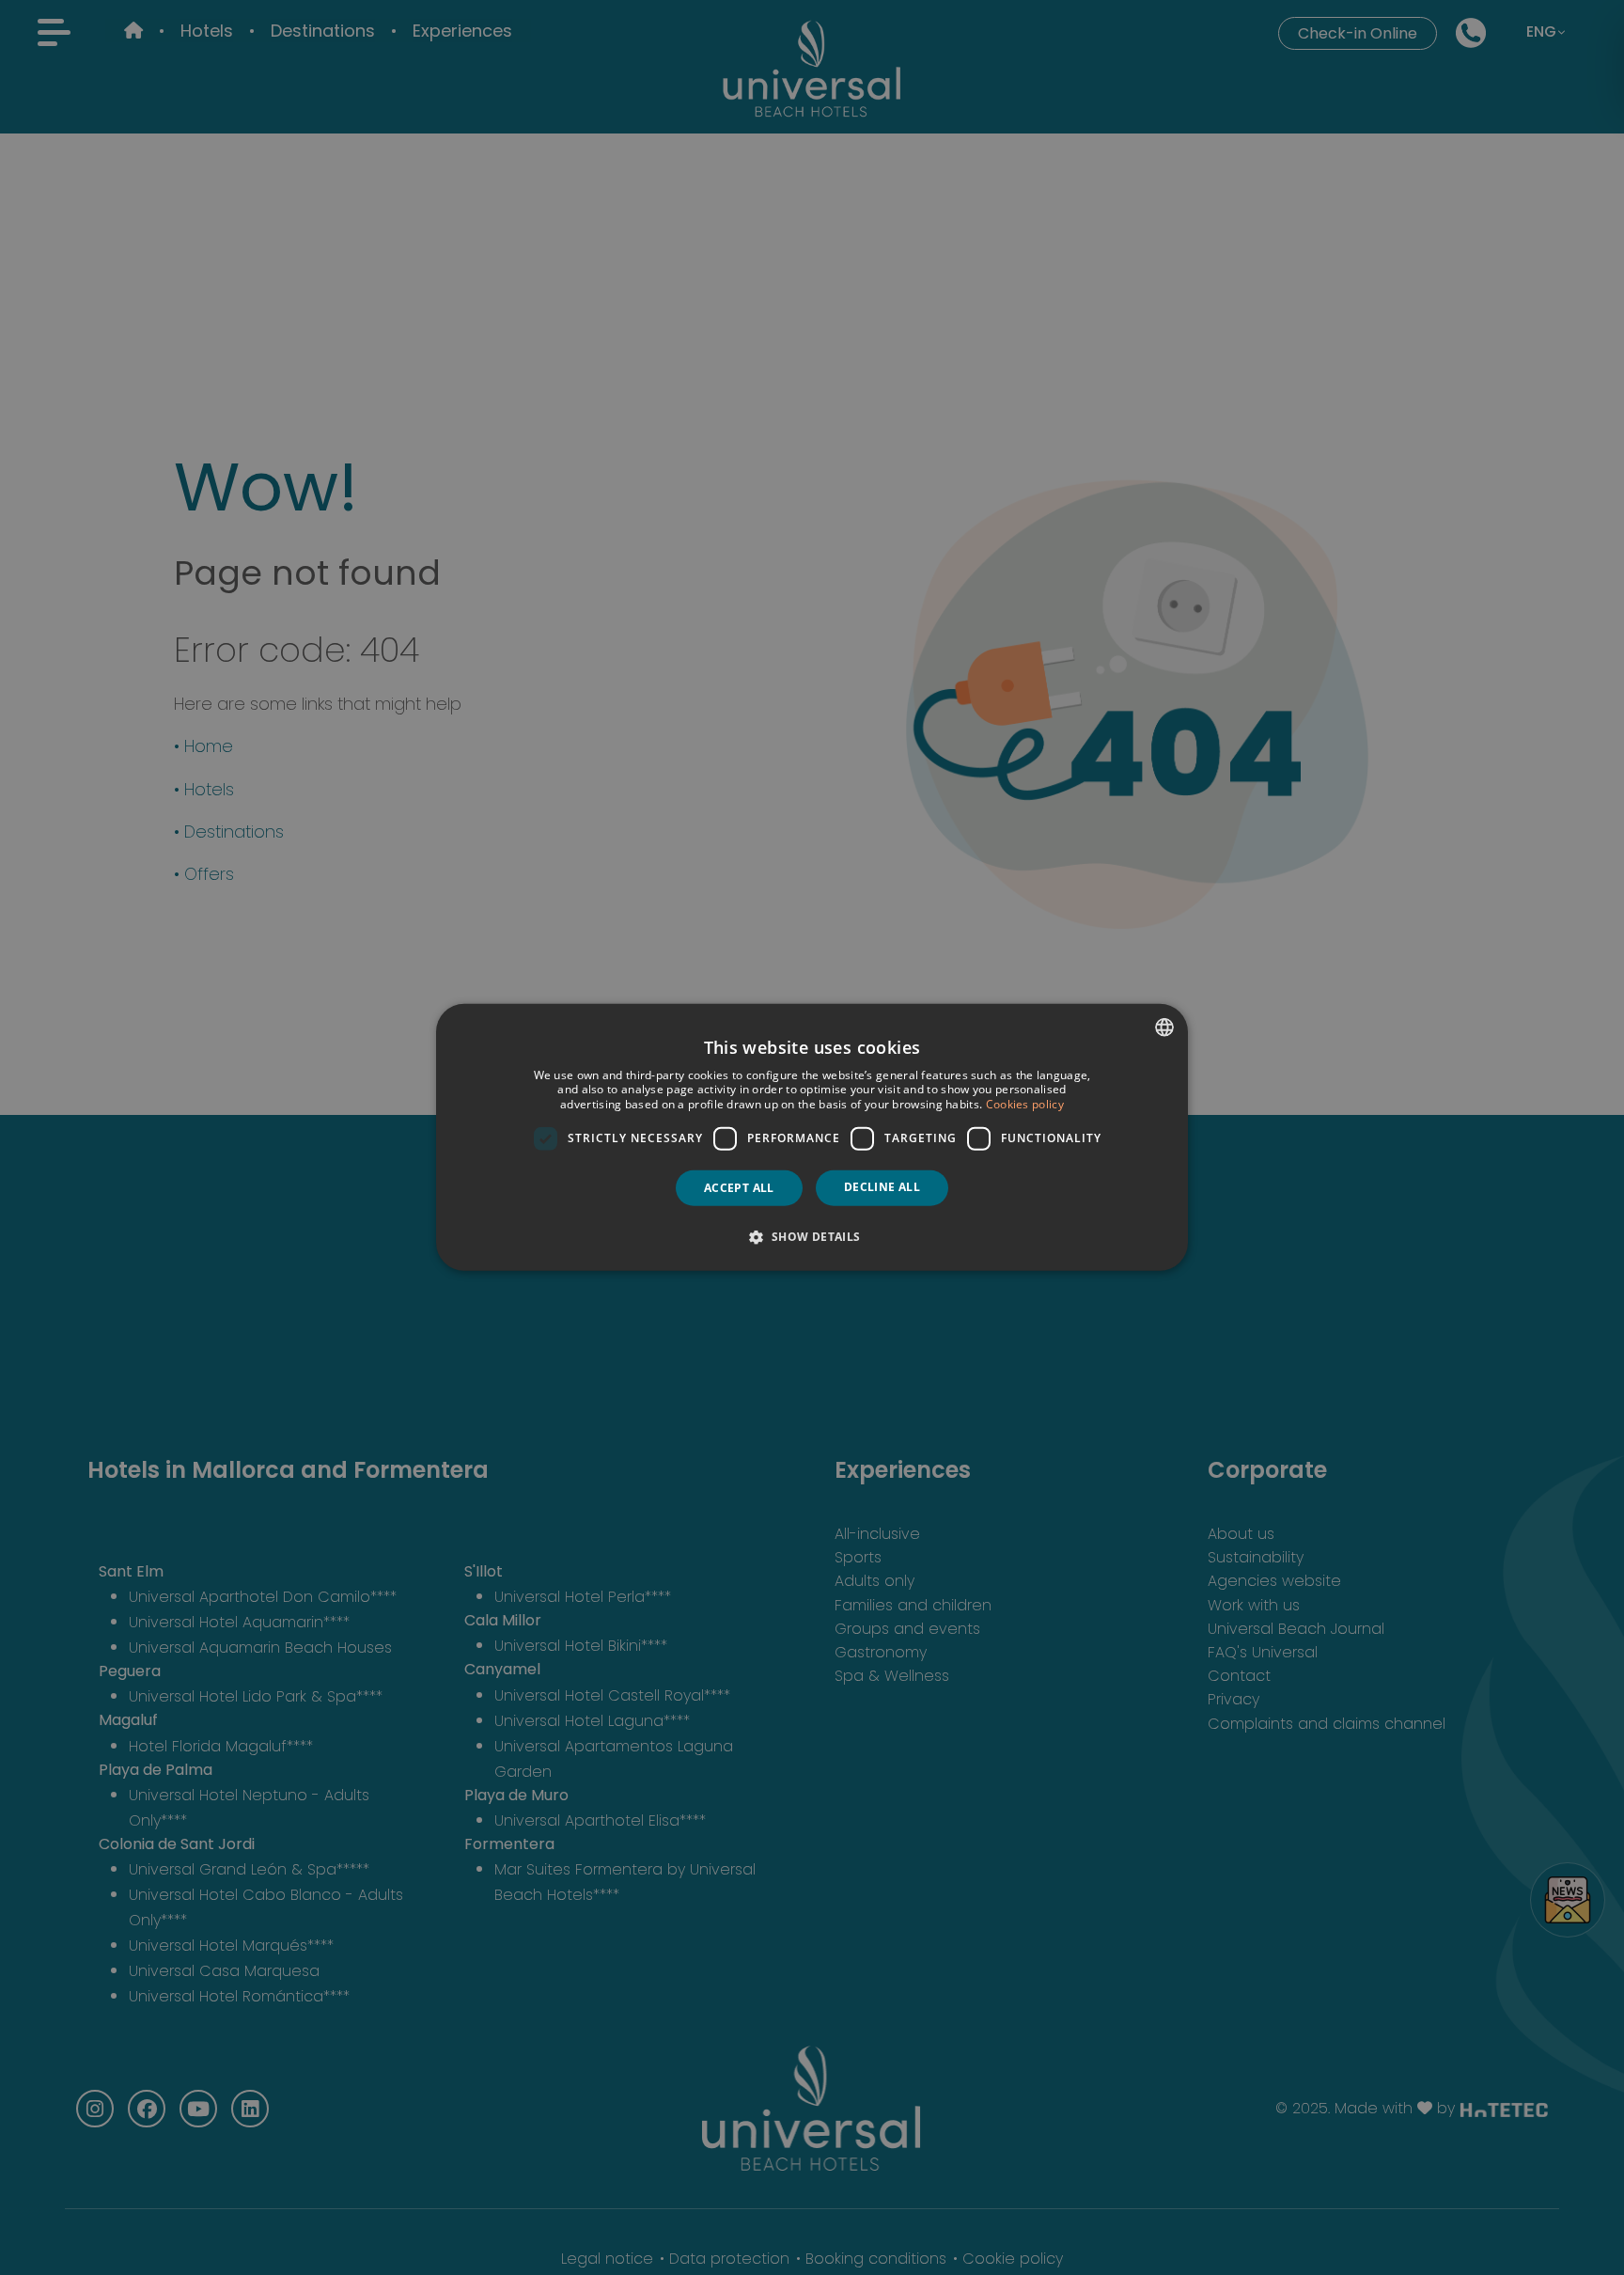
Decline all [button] (882, 1187)
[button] (812, 1236)
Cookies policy (1025, 1104)
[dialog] (812, 1138)
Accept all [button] (739, 1188)
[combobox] (1164, 1028)
